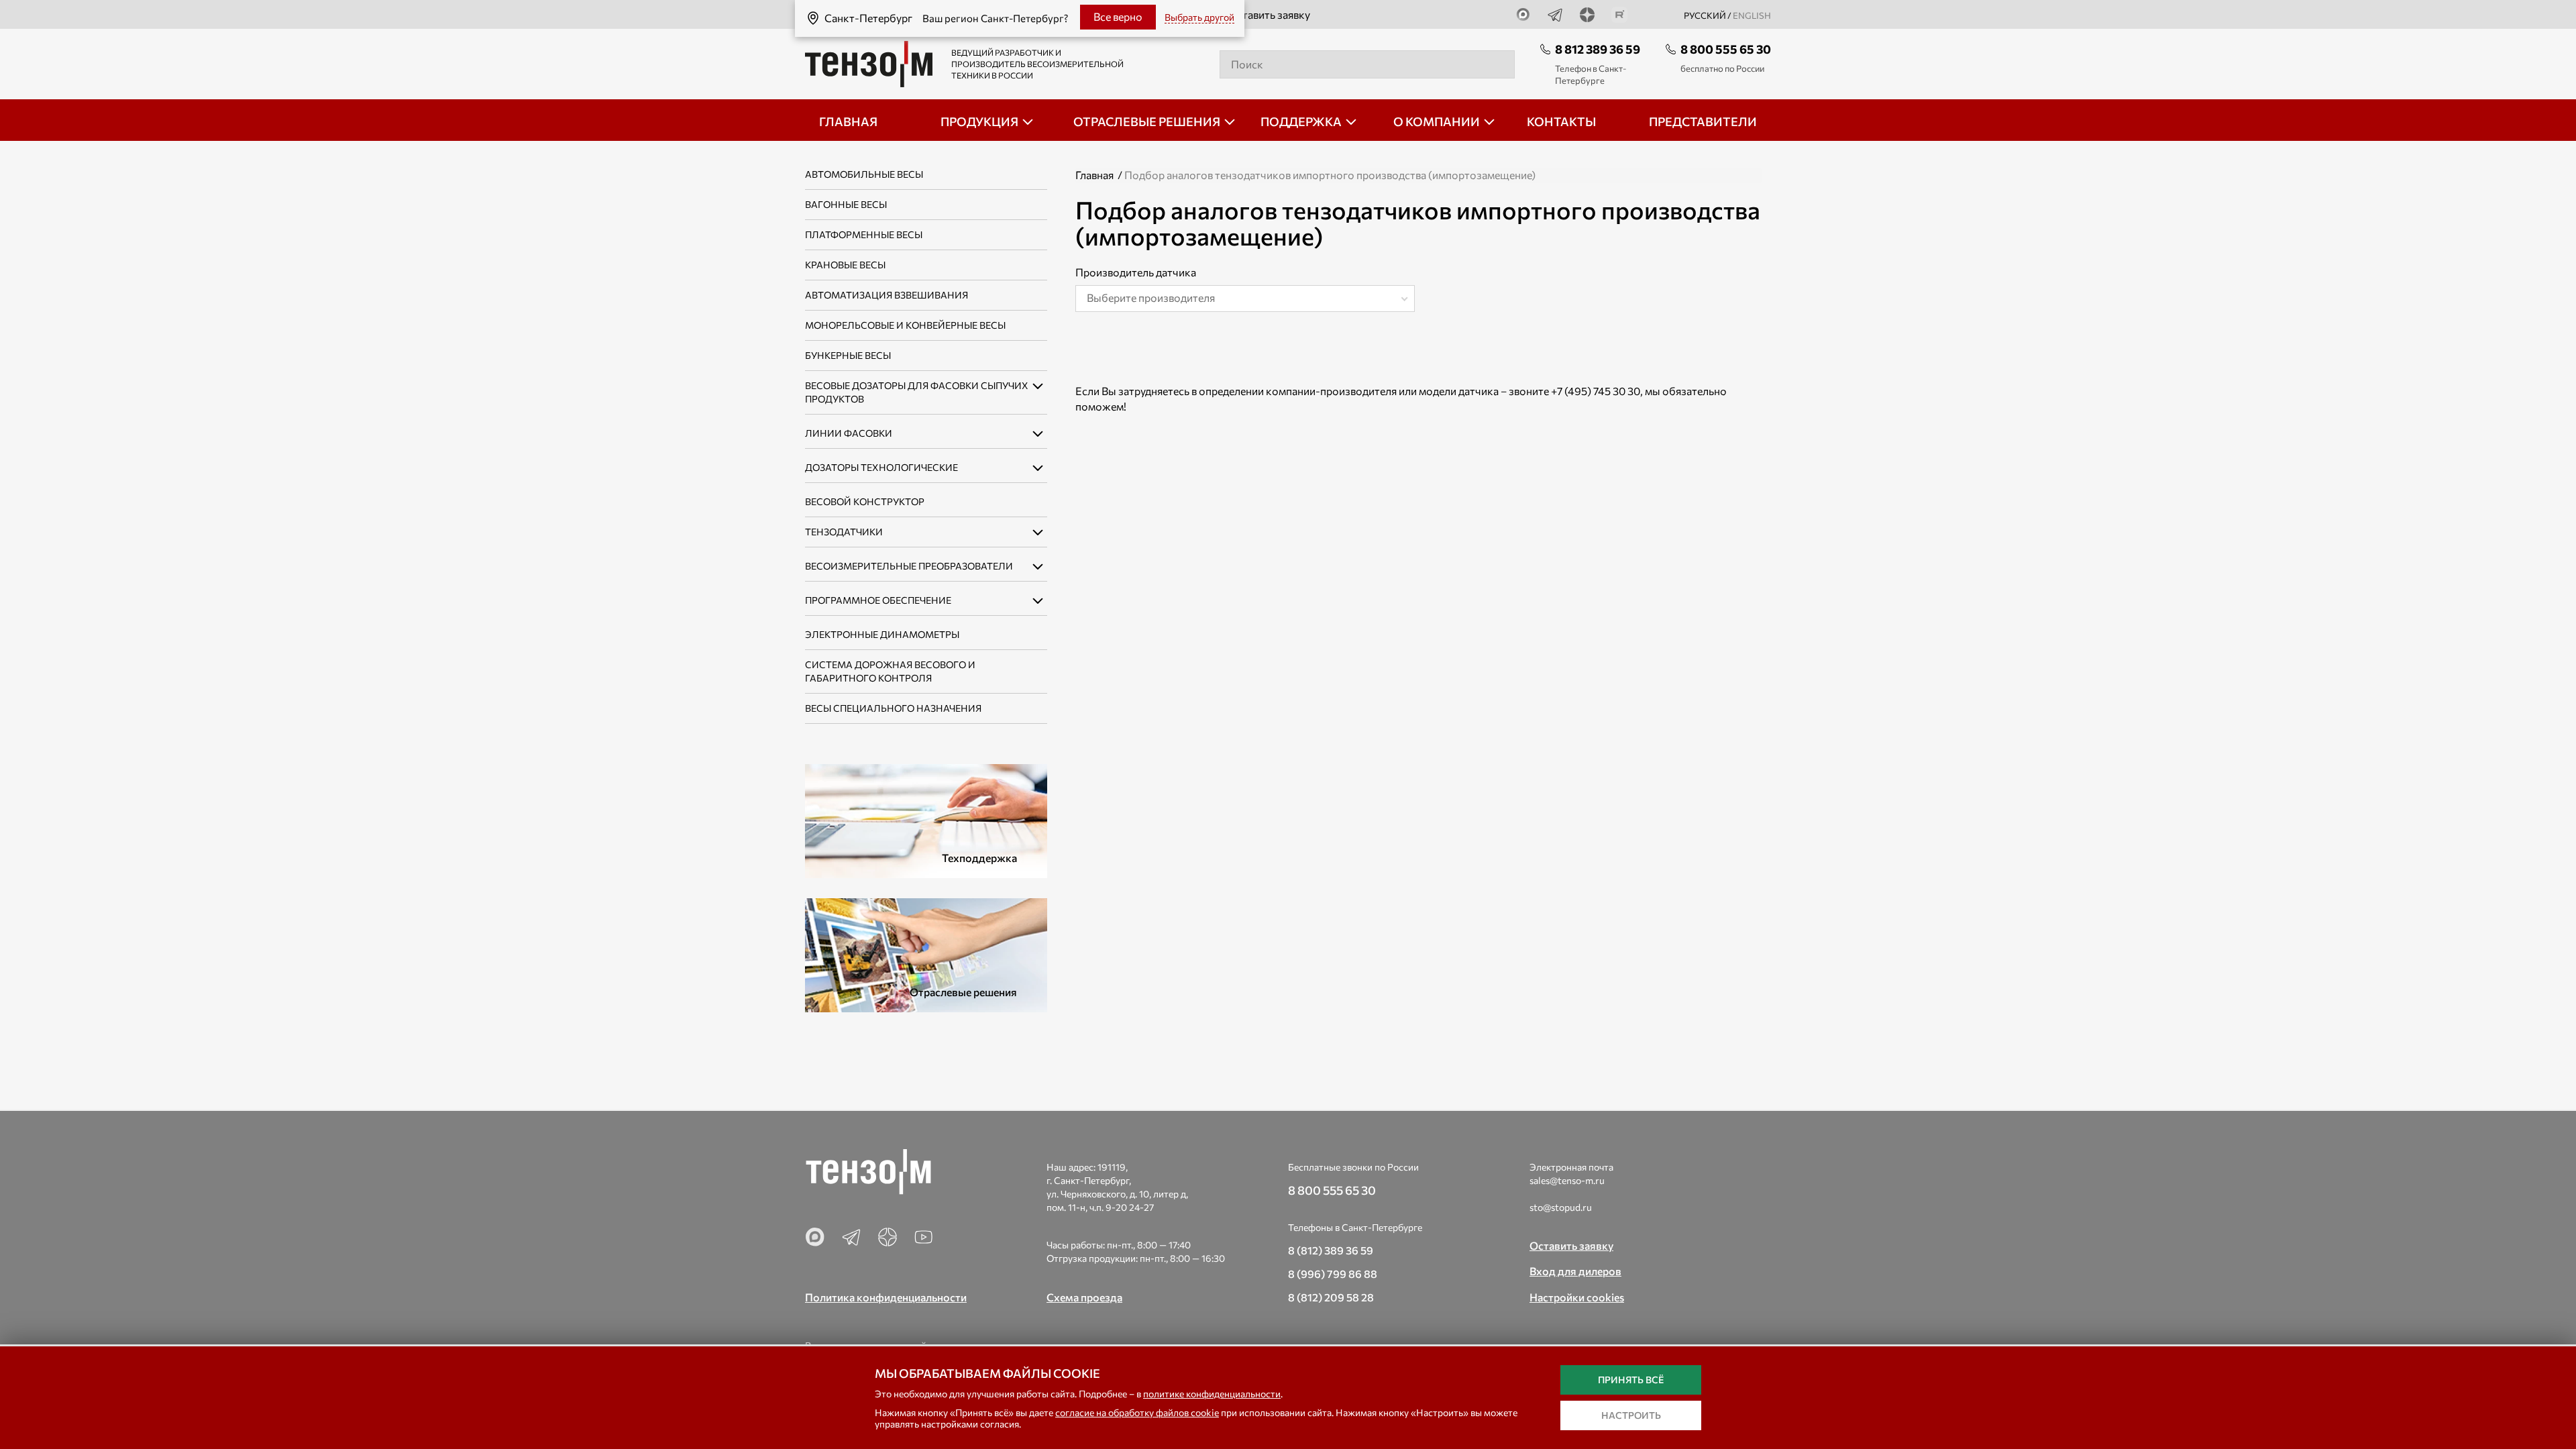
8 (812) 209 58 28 (1331, 1297)
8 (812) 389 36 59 (1331, 1250)
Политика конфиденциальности (886, 1297)
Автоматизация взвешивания (887, 295)
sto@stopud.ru (1561, 1207)
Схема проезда (1084, 1297)
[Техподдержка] (926, 819)
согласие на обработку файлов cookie (1137, 1412)
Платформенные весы (864, 234)
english (1752, 15)
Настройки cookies (1577, 1297)
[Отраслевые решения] (926, 954)
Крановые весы (845, 265)
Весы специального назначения (893, 708)
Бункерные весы (848, 355)
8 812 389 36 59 (1598, 49)
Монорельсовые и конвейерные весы (905, 325)
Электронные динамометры (882, 634)
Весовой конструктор (865, 501)
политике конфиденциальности (1212, 1394)
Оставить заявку (1269, 14)
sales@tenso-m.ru (1567, 1180)
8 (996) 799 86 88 (1333, 1274)
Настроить (1631, 1415)
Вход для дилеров (1575, 1271)
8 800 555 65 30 (1726, 49)
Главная (1094, 175)
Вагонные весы (846, 204)
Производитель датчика (1136, 272)
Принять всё (1631, 1380)
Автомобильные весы (864, 174)
